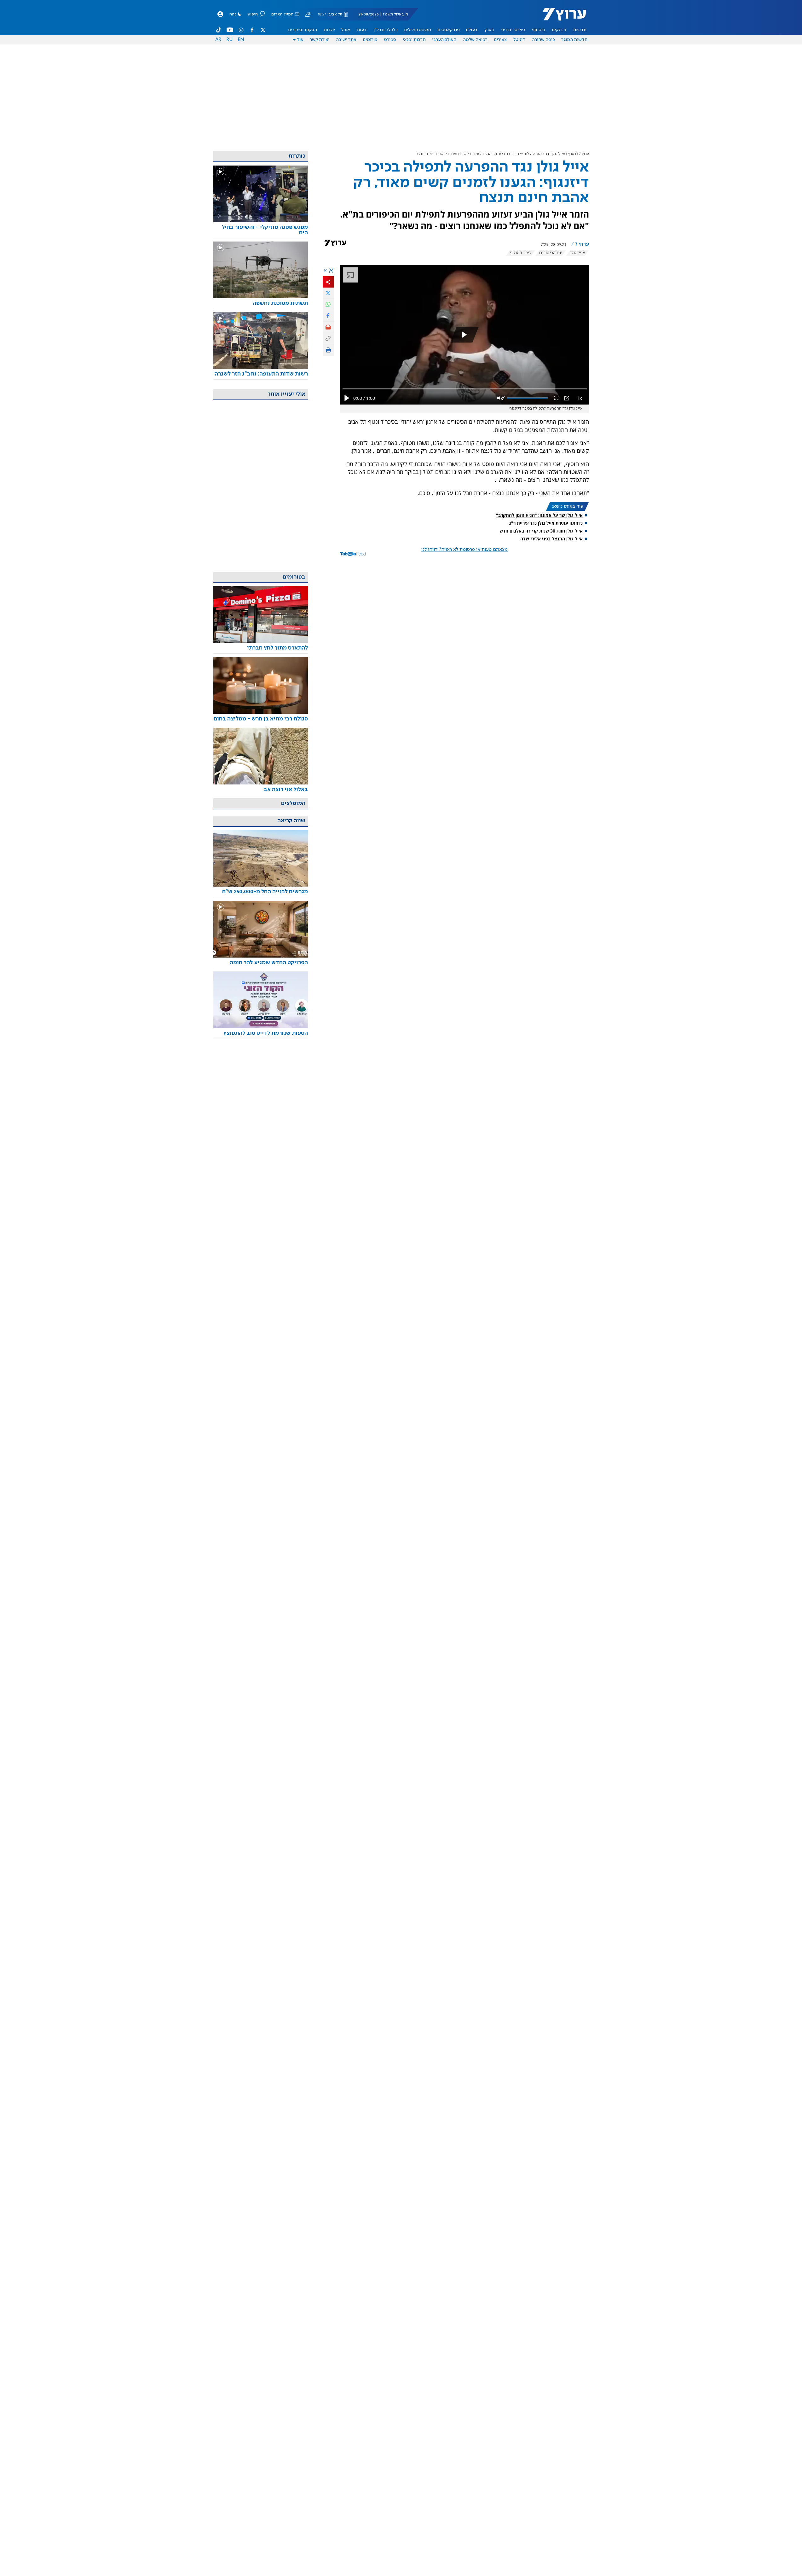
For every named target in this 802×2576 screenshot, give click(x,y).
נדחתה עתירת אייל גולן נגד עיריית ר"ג (546, 523)
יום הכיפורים (551, 253)
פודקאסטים (449, 30)
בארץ (489, 30)
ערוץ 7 (584, 154)
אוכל (346, 30)
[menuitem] (580, 30)
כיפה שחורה (543, 40)
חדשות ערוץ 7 (560, 18)
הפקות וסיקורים (303, 30)
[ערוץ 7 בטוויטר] (263, 30)
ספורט (390, 40)
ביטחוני (539, 30)
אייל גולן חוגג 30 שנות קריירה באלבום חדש (541, 531)
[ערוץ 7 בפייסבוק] (252, 30)
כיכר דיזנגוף (521, 253)
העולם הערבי (444, 40)
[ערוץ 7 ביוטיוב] (230, 30)
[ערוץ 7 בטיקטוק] (219, 30)
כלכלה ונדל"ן (386, 30)
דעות (362, 30)
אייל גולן (577, 253)
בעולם (472, 30)
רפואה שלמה (475, 40)
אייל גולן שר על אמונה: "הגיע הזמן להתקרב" (539, 515)
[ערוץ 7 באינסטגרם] (241, 30)
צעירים (500, 40)
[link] (261, 230)
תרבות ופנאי (414, 40)
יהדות (329, 30)
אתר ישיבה (346, 40)
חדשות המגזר (574, 40)
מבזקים (559, 30)
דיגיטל (519, 40)
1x (579, 398)
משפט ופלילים (418, 30)
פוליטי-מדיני (513, 30)
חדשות (580, 30)
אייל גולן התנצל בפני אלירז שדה (551, 539)
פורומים (370, 40)
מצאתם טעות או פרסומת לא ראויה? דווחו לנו (464, 550)
